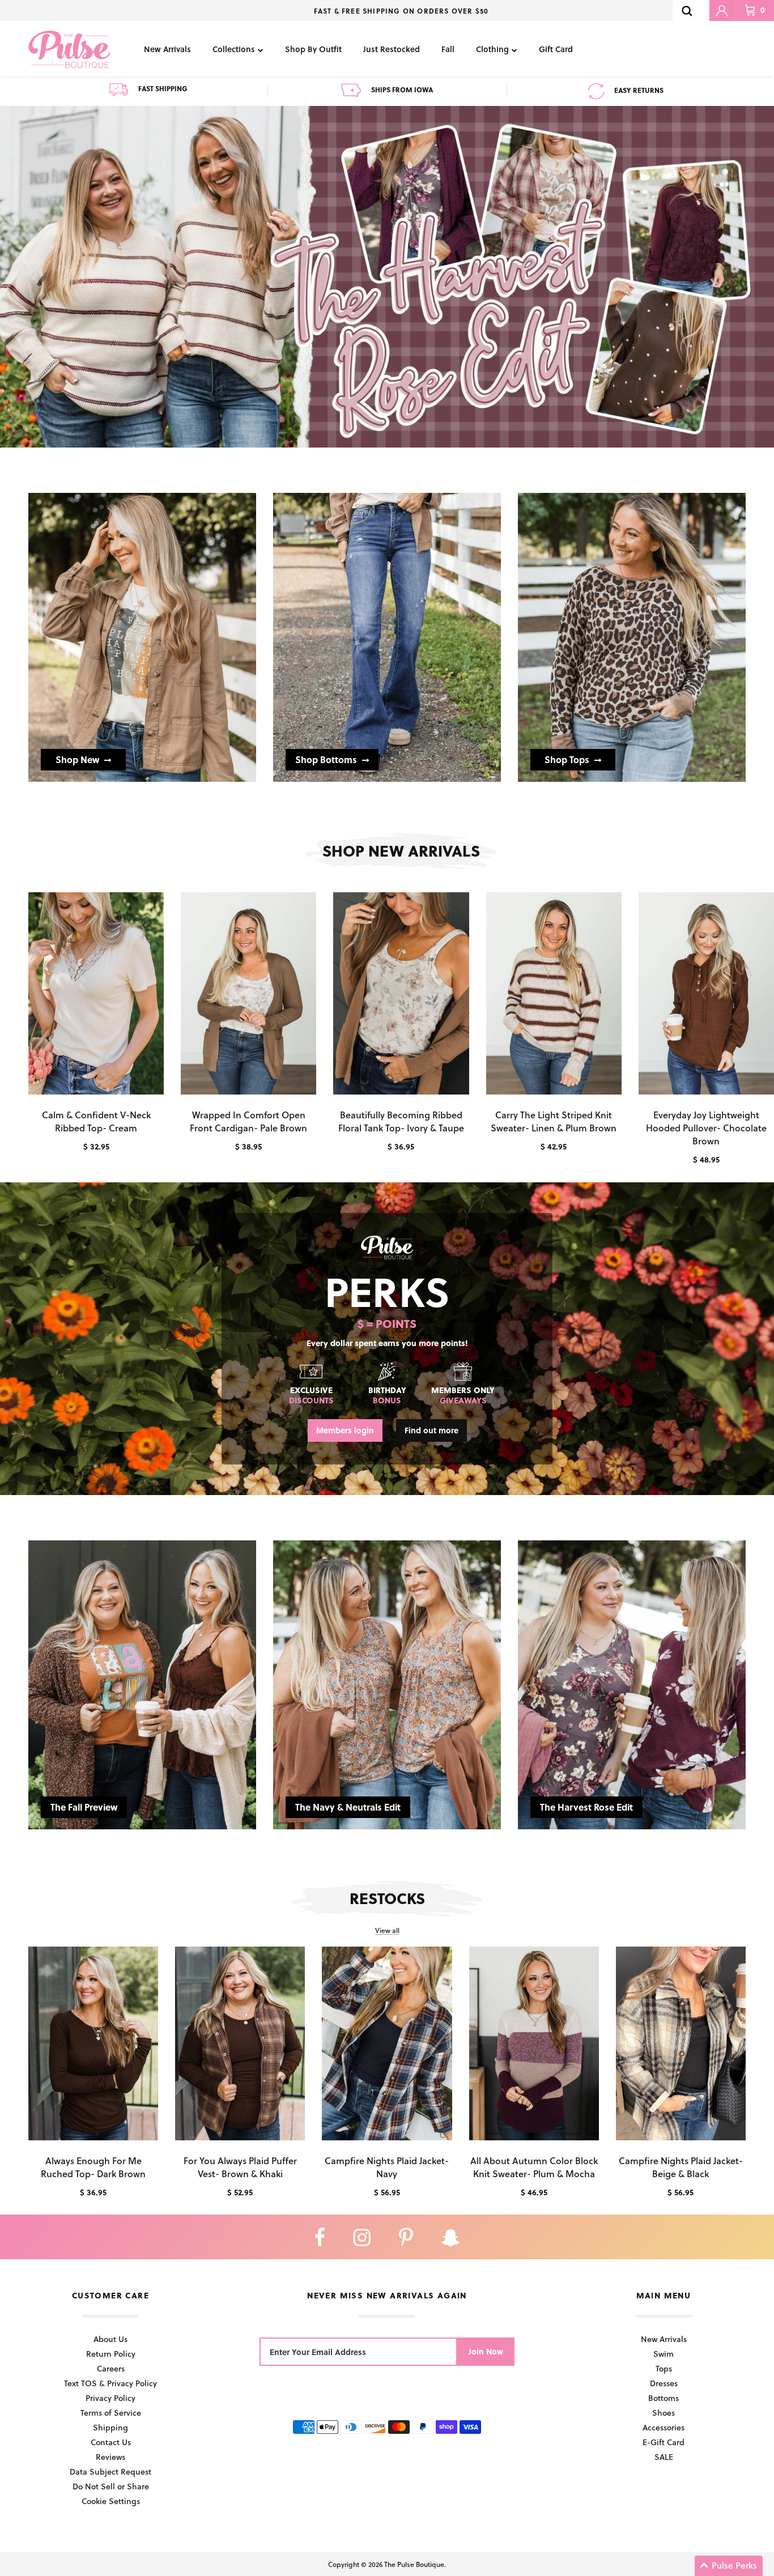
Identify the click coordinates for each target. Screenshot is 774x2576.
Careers (111, 2368)
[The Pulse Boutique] (69, 49)
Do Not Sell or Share (111, 2486)
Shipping (110, 2427)
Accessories (664, 2427)
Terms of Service (111, 2413)
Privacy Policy (110, 2398)
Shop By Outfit (313, 49)
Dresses (664, 2383)
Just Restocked (392, 49)
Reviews (110, 2457)
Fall (448, 49)
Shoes (664, 2413)
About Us (110, 2339)
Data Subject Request (110, 2471)
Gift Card (556, 49)
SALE (664, 2457)
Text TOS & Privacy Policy (110, 2383)
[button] (729, 2566)
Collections (234, 49)
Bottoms (664, 2398)
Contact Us (111, 2442)
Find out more (431, 1430)
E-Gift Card (664, 2442)
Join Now (486, 2351)
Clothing (492, 49)
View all (387, 1930)
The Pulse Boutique (414, 2564)
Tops (664, 2368)
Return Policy (111, 2354)
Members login (345, 1430)
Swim (664, 2354)
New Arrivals (167, 49)
